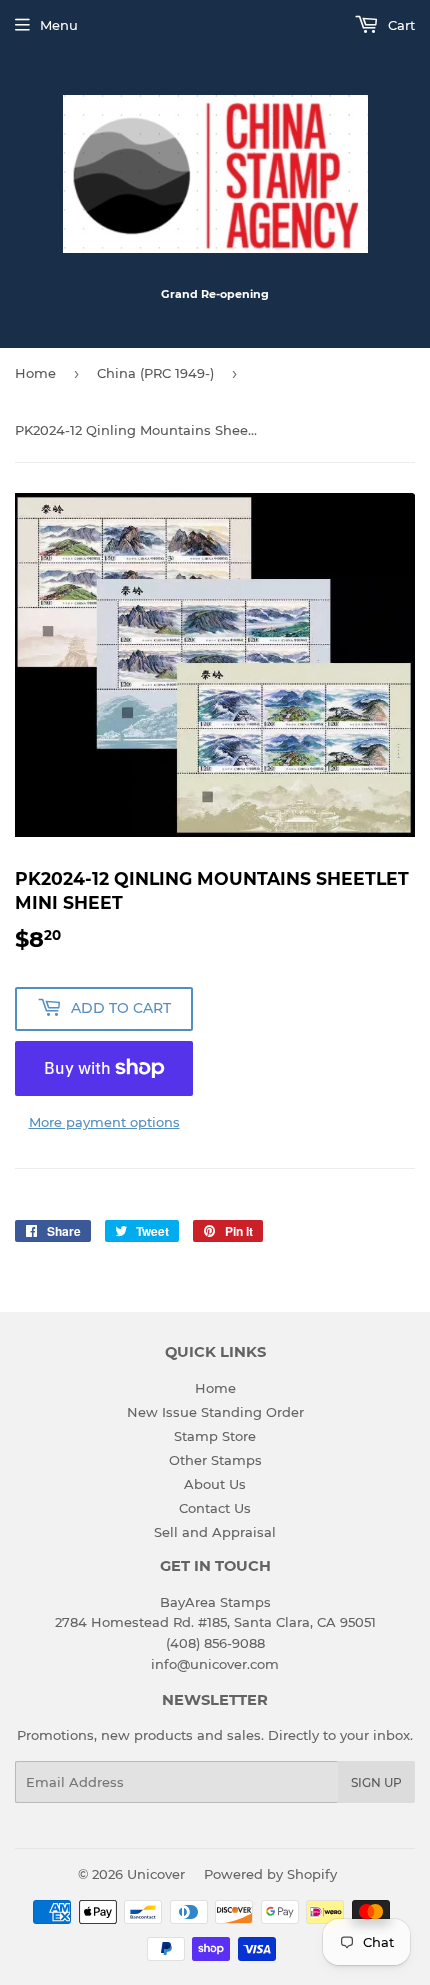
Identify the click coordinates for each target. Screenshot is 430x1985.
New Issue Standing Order (215, 1412)
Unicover (156, 1874)
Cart (399, 25)
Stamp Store (215, 1436)
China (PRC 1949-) (155, 373)
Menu (59, 25)
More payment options (104, 1122)
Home (35, 373)
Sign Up (376, 1782)
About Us (215, 1484)
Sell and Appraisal (215, 1532)
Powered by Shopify (270, 1874)
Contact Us (215, 1508)
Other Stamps (215, 1460)
